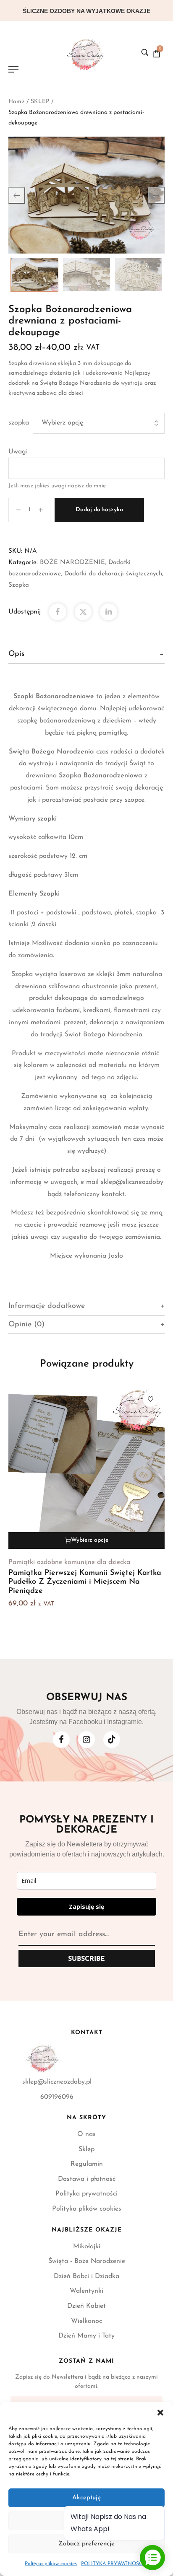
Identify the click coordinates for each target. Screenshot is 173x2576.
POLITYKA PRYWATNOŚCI (113, 2564)
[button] (160, 2413)
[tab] (86, 654)
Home (16, 102)
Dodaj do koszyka (99, 510)
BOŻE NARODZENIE (72, 563)
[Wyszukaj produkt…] (145, 52)
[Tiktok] (112, 1740)
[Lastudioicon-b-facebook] (61, 1740)
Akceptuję (86, 2498)
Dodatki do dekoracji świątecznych (113, 574)
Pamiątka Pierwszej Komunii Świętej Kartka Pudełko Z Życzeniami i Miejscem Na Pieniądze (85, 1582)
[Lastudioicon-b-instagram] (86, 1740)
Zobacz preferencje (86, 2544)
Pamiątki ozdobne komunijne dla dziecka (69, 1562)
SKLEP (40, 102)
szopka (19, 423)
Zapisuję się (86, 1907)
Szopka (19, 585)
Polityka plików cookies (51, 2564)
